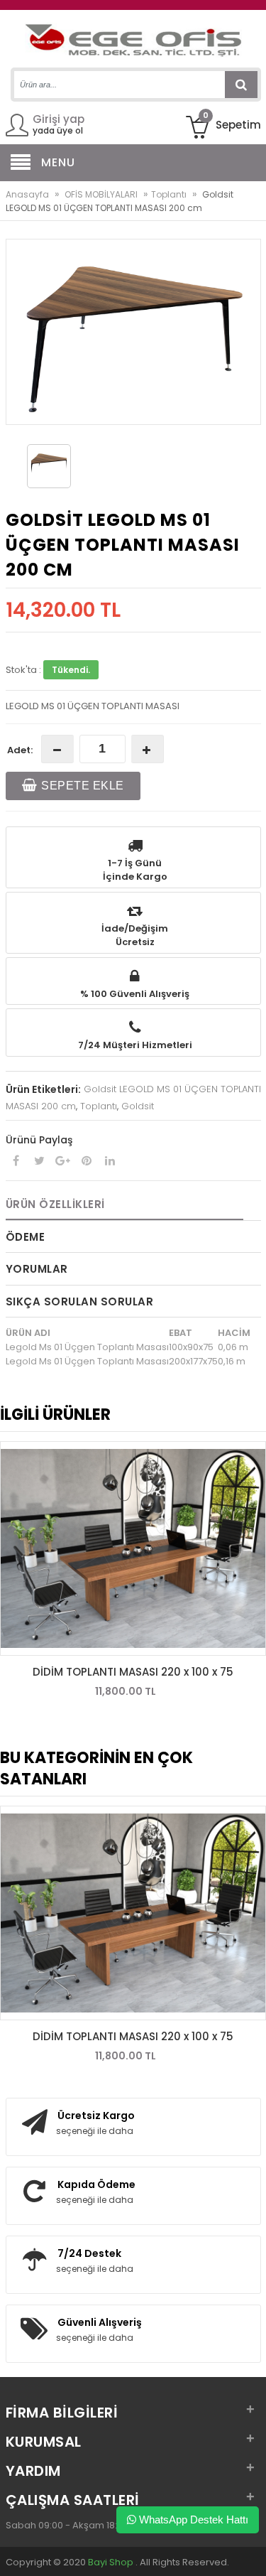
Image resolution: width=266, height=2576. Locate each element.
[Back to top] (251, 2550)
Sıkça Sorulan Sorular (80, 1302)
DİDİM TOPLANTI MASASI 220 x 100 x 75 (133, 1672)
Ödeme (26, 1237)
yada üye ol (58, 130)
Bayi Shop (111, 2562)
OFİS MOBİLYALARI (101, 194)
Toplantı (169, 194)
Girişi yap (59, 119)
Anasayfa (27, 194)
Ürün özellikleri (55, 1204)
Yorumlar (37, 1269)
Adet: (20, 750)
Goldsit (138, 1106)
